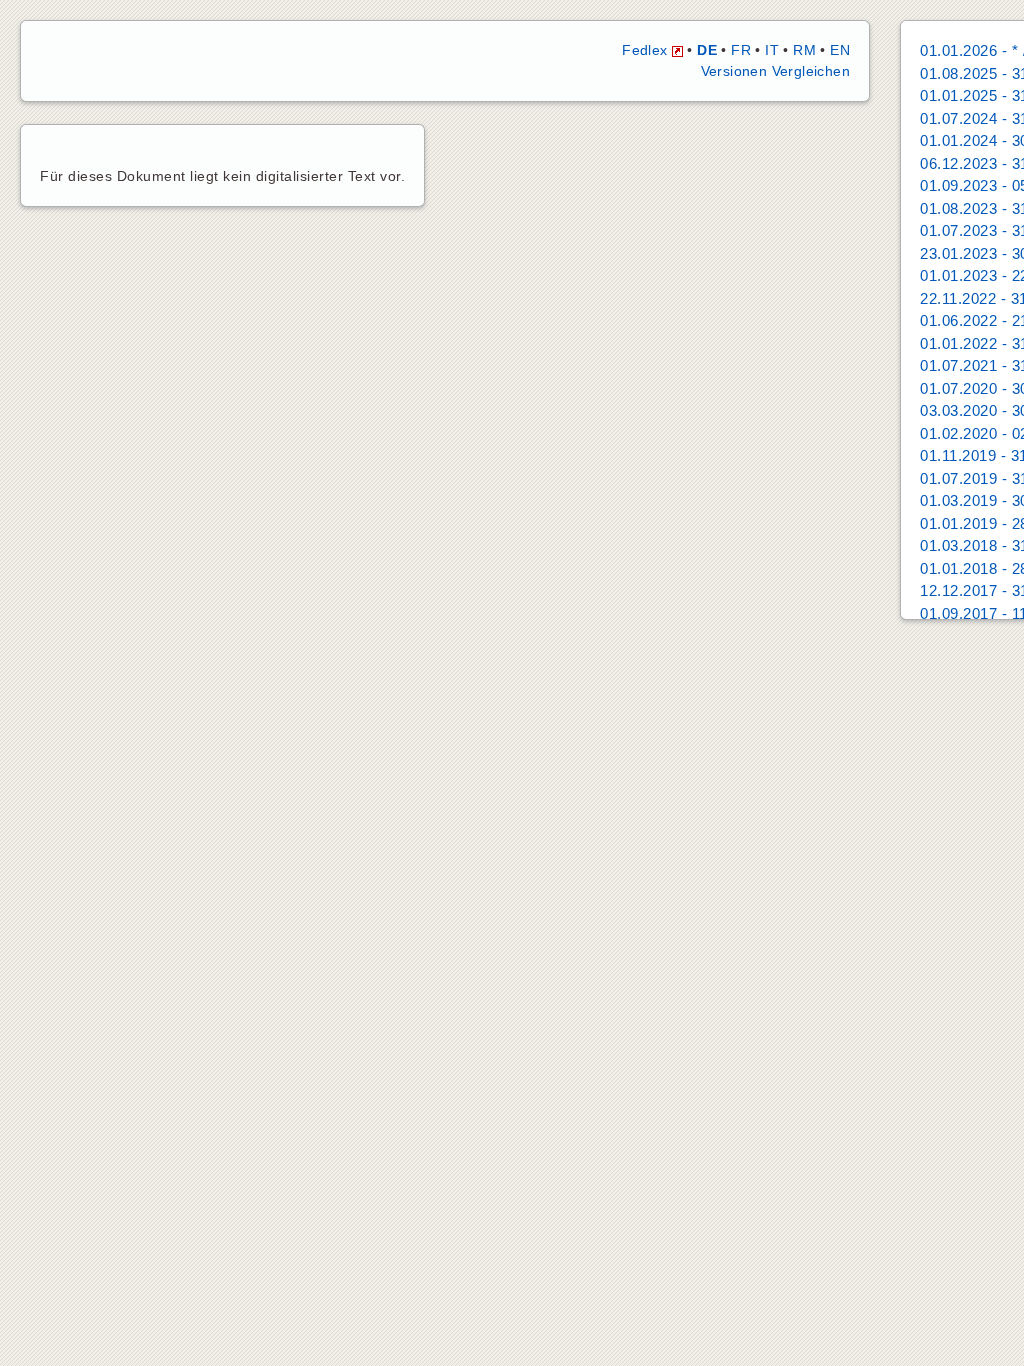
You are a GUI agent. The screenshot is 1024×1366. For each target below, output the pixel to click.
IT (772, 50)
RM (804, 50)
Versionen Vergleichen (775, 71)
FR (741, 50)
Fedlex (647, 50)
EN (840, 50)
